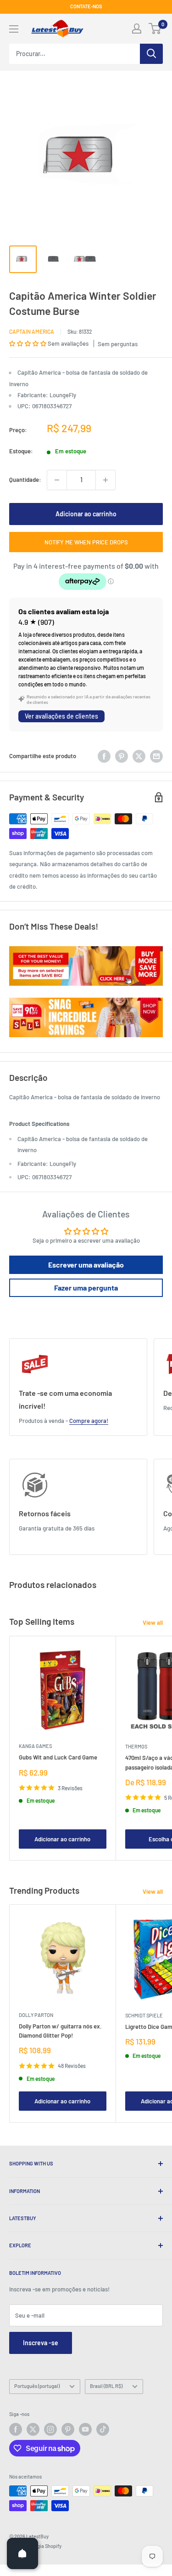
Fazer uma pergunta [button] (86, 1288)
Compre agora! (89, 1421)
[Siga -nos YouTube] (85, 2429)
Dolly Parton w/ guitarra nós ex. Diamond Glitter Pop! (60, 2031)
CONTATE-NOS (86, 6)
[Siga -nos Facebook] (16, 2429)
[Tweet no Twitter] (139, 756)
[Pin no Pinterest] (122, 756)
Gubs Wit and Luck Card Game (58, 1757)
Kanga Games (35, 1746)
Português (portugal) (37, 2386)
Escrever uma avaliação (86, 1265)
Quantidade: (25, 480)
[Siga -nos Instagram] (50, 2429)
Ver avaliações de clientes (61, 716)
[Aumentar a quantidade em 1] (105, 480)
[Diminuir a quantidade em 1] (57, 480)
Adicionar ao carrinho (86, 514)
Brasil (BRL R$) (106, 2386)
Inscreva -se (41, 2343)
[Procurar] (151, 54)
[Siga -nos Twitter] (33, 2429)
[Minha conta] (137, 29)
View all (153, 1622)
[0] (155, 29)
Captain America (32, 331)
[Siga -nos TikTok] (103, 2429)
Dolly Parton (36, 2015)
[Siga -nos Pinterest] (68, 2429)
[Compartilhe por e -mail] (156, 756)
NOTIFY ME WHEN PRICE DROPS (86, 542)
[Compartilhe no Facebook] (104, 756)
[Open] (22, 2553)
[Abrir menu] (14, 29)
